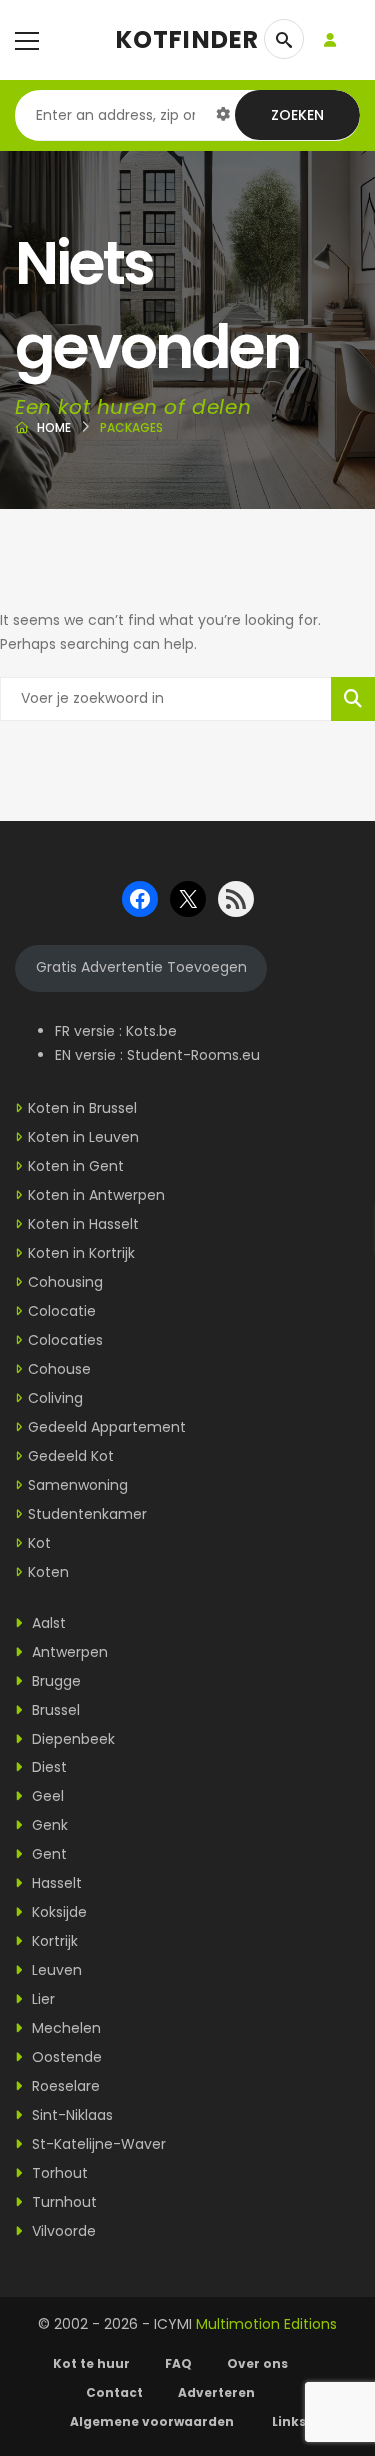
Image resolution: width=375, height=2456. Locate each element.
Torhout (58, 2173)
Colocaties (65, 1340)
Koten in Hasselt (83, 1224)
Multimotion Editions (266, 2324)
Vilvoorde (62, 2231)
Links (289, 2421)
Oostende (65, 2057)
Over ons (257, 2363)
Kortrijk (53, 1941)
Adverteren (216, 2392)
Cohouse (59, 1369)
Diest (47, 1767)
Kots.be (151, 1031)
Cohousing (65, 1282)
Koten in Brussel (82, 1108)
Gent (47, 1854)
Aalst (47, 1623)
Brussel (54, 1710)
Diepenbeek (71, 1739)
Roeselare (64, 2086)
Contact (114, 2392)
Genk (48, 1825)
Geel (46, 1796)
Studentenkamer (87, 1514)
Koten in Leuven (83, 1137)
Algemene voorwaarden (153, 2421)
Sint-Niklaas (70, 2115)
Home (54, 427)
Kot (39, 1543)
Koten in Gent (76, 1166)
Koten (48, 1572)
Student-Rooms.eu (193, 1055)
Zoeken (297, 115)
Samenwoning (78, 1485)
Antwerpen (68, 1652)
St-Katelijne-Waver (97, 2144)
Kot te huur (91, 2363)
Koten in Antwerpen (96, 1195)
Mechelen (64, 2028)
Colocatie (62, 1311)
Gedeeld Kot (71, 1456)
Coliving (55, 1398)
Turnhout (62, 2202)
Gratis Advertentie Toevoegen (141, 967)
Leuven (55, 1970)
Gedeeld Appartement (107, 1427)
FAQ (178, 2363)
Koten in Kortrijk (81, 1253)
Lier (41, 1999)
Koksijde (57, 1912)
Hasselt (55, 1883)
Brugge (54, 1681)
